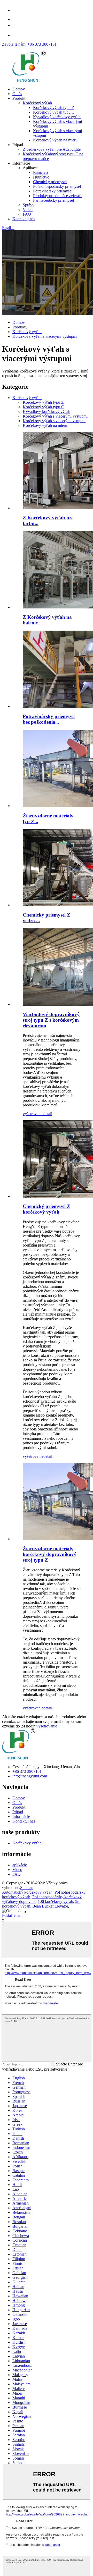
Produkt (19, 98)
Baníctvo (40, 172)
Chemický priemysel (50, 182)
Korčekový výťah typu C (54, 112)
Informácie (21, 1816)
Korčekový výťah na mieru (55, 140)
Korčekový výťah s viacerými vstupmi (54, 421)
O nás (17, 94)
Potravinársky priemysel (53, 191)
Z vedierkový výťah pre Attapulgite (52, 149)
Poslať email (12, 1915)
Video (28, 210)
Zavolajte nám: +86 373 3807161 (29, 44)
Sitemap (27, 1888)
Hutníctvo (41, 177)
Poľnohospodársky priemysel (57, 186)
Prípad (18, 1812)
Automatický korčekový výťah (27, 1892)
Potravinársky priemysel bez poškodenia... (49, 719)
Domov (19, 89)
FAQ (27, 214)
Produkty (20, 327)
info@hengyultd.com (30, 1776)
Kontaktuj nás (24, 219)
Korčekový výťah (37, 103)
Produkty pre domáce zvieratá (57, 196)
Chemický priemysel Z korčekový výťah (47, 1209)
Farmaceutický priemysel (53, 200)
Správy (29, 205)
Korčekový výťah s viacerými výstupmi (45, 336)
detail (48, 1114)
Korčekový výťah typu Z (54, 108)
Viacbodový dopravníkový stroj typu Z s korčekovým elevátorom (51, 1020)
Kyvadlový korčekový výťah (57, 117)
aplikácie (20, 1865)
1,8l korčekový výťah (55, 1901)
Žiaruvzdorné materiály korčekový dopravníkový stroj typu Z (50, 1554)
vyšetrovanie (33, 1114)
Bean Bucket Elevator (50, 1906)
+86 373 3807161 (27, 1771)
